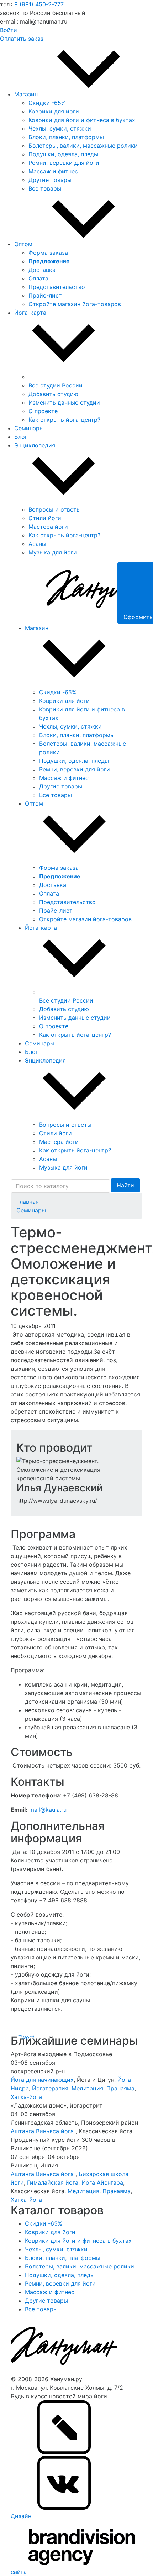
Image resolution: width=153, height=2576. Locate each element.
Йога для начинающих (42, 2080)
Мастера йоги (48, 527)
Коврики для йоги (54, 111)
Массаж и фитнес (53, 171)
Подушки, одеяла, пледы (63, 154)
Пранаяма (120, 2088)
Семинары (31, 1210)
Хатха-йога (26, 2097)
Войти (9, 30)
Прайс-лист (45, 295)
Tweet (26, 2037)
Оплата (38, 278)
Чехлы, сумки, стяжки (60, 128)
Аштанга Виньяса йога (43, 2131)
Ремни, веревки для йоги (64, 163)
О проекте (43, 411)
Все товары (45, 188)
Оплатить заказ (22, 39)
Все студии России (56, 385)
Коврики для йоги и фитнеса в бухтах (82, 120)
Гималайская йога (53, 2182)
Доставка (42, 270)
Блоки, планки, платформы (66, 137)
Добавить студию (53, 394)
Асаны (37, 544)
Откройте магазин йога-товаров (75, 304)
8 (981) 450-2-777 (39, 4)
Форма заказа (48, 253)
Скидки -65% (47, 103)
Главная (28, 1202)
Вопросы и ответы (55, 509)
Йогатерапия (50, 2088)
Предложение (49, 261)
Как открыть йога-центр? (64, 420)
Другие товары (50, 180)
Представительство (57, 287)
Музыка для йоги (53, 552)
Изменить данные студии (64, 402)
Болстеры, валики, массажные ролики (83, 146)
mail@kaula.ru (48, 1810)
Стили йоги (45, 518)
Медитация (87, 2088)
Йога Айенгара (102, 2182)
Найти (125, 1185)
